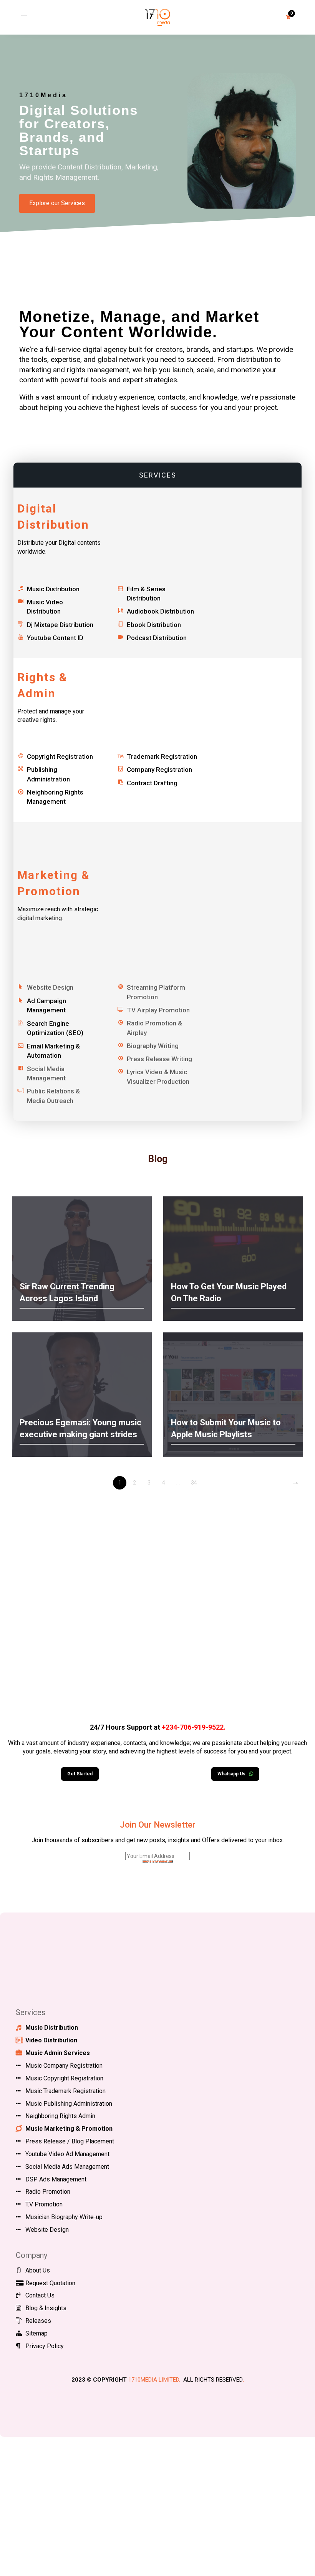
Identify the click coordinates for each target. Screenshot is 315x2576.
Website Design (47, 2230)
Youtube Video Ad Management (67, 2154)
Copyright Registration (60, 756)
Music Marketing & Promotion (69, 2129)
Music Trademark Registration (65, 2091)
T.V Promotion (44, 2204)
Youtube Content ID (55, 638)
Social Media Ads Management (67, 2167)
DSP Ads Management (56, 2179)
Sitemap (36, 2333)
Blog (158, 1159)
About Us (38, 2270)
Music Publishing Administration (69, 2104)
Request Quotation (50, 2283)
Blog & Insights (46, 2308)
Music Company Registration (64, 2066)
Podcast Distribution (157, 638)
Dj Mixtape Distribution (60, 625)
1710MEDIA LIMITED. (154, 2380)
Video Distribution (51, 2040)
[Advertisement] (157, 1611)
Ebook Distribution (154, 625)
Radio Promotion (48, 2192)
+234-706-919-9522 (193, 1727)
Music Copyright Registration (64, 2078)
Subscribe (158, 1861)
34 (194, 1483)
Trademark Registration (162, 756)
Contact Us (40, 2295)
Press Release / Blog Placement (70, 2141)
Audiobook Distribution (160, 611)
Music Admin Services (58, 2053)
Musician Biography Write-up (64, 2217)
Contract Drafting (152, 783)
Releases (38, 2321)
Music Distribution (53, 589)
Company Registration (159, 770)
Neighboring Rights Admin (60, 2116)
